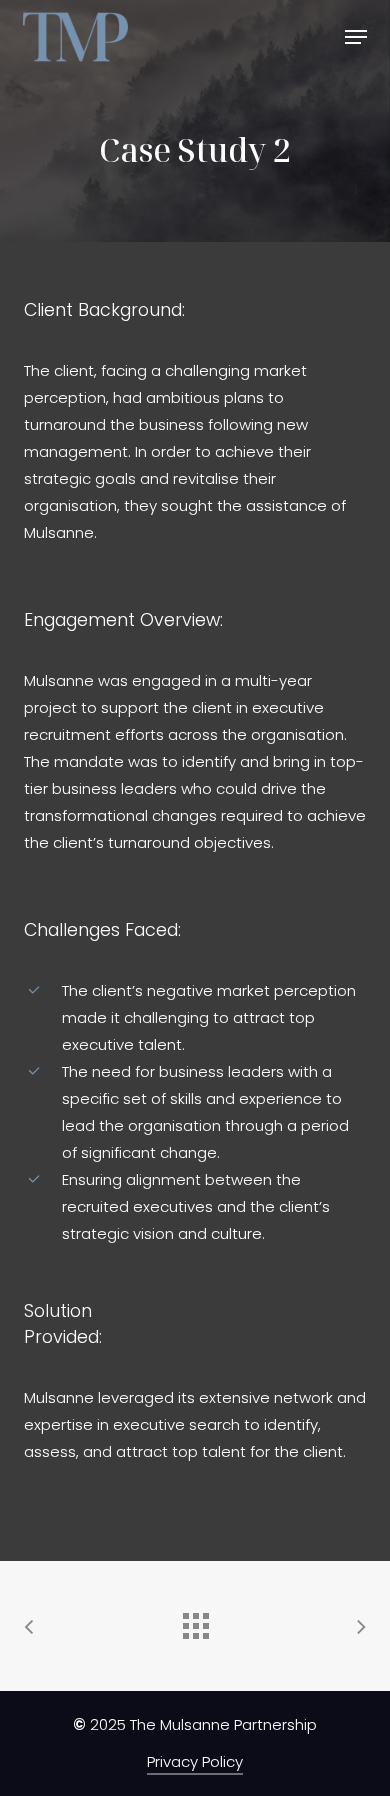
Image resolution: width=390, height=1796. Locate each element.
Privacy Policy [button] (195, 1761)
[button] (356, 37)
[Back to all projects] (195, 1621)
